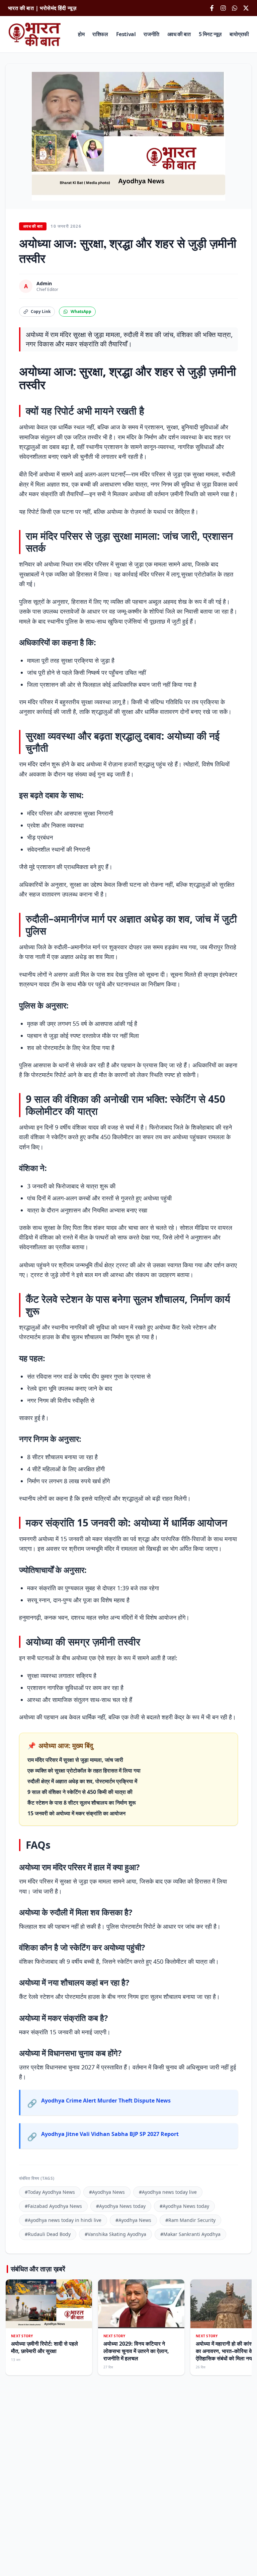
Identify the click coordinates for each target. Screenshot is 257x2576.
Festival (126, 34)
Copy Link (41, 311)
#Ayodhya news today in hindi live (63, 2220)
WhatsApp (81, 311)
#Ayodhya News (107, 2192)
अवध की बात (179, 34)
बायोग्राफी (239, 34)
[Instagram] (223, 8)
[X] (246, 8)
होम (81, 34)
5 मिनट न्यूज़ (210, 34)
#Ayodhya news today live (168, 2192)
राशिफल (100, 34)
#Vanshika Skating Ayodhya (115, 2234)
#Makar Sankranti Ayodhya (190, 2234)
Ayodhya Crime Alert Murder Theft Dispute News (106, 2101)
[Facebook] (212, 8)
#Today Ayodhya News (50, 2192)
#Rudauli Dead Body (48, 2234)
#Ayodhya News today (121, 2206)
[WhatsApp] (235, 8)
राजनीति (151, 34)
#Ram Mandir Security (190, 2220)
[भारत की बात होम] (35, 34)
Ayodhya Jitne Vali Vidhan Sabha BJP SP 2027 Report (110, 2134)
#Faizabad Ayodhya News (53, 2206)
